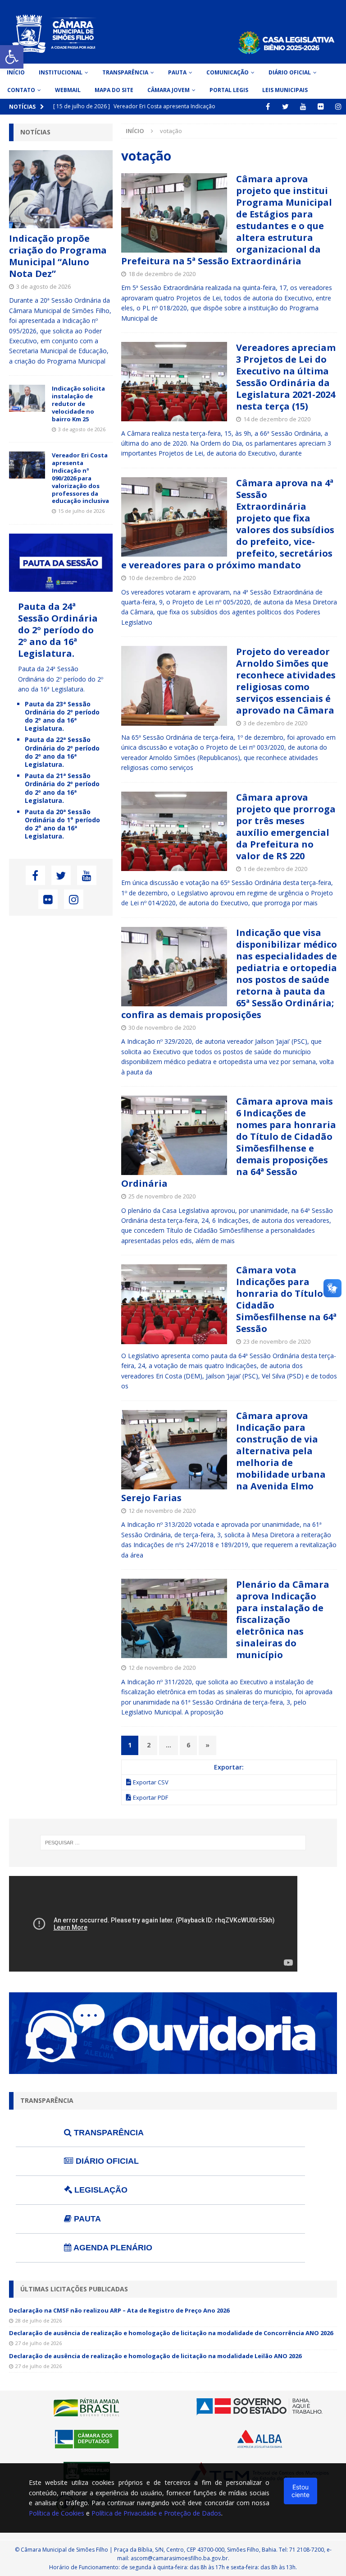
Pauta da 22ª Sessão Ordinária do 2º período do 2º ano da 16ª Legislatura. (62, 752)
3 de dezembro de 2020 (275, 723)
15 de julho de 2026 (81, 511)
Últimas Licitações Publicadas (74, 2289)
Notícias (35, 132)
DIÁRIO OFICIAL (106, 2161)
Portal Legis (229, 90)
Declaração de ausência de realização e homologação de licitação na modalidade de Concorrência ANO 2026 (171, 2333)
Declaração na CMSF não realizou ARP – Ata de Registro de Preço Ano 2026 (119, 2310)
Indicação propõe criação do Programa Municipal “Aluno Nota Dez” (58, 256)
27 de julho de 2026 (39, 2343)
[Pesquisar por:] (173, 1843)
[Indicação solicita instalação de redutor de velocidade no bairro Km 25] (27, 398)
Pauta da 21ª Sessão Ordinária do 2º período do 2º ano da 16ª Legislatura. (62, 788)
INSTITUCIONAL (61, 72)
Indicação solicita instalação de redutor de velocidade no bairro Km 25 (78, 404)
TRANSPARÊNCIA (108, 2133)
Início (16, 72)
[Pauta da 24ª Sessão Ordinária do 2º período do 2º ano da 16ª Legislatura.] (61, 587)
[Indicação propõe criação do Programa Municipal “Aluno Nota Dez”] (61, 189)
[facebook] (268, 107)
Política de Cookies (57, 2513)
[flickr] (321, 107)
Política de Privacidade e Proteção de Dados (156, 2513)
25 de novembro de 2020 (162, 1196)
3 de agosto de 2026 (43, 286)
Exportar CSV (151, 1782)
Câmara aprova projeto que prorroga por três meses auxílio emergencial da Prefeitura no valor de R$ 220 (286, 827)
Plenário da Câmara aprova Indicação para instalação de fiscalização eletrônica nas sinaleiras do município (283, 1620)
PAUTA (86, 2219)
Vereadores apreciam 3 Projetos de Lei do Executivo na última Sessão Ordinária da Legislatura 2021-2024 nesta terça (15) (286, 377)
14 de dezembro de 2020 (277, 419)
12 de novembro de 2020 (162, 1511)
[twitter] (285, 107)
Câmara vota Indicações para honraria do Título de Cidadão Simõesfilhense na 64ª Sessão (286, 1299)
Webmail (68, 90)
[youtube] (303, 107)
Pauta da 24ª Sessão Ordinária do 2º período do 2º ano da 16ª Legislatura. (58, 630)
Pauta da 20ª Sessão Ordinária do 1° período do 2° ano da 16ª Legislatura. (62, 824)
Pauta (177, 72)
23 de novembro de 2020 (277, 1341)
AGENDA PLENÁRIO (112, 2248)
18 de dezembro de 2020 (162, 274)
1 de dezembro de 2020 (275, 869)
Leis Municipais (285, 90)
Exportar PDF (150, 1797)
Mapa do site (114, 90)
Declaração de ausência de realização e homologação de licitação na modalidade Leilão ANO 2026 (155, 2356)
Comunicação (228, 72)
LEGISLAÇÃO (100, 2190)
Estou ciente (300, 2491)
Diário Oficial (290, 72)
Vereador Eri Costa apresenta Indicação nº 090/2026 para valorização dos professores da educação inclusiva (80, 478)
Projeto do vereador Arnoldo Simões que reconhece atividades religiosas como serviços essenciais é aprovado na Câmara (286, 681)
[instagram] (338, 107)
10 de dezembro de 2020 (162, 578)
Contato (21, 90)
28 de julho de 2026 (39, 2320)
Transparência (125, 72)
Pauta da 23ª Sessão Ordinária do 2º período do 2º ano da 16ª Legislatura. (62, 716)
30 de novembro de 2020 (162, 1028)
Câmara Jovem (168, 90)
